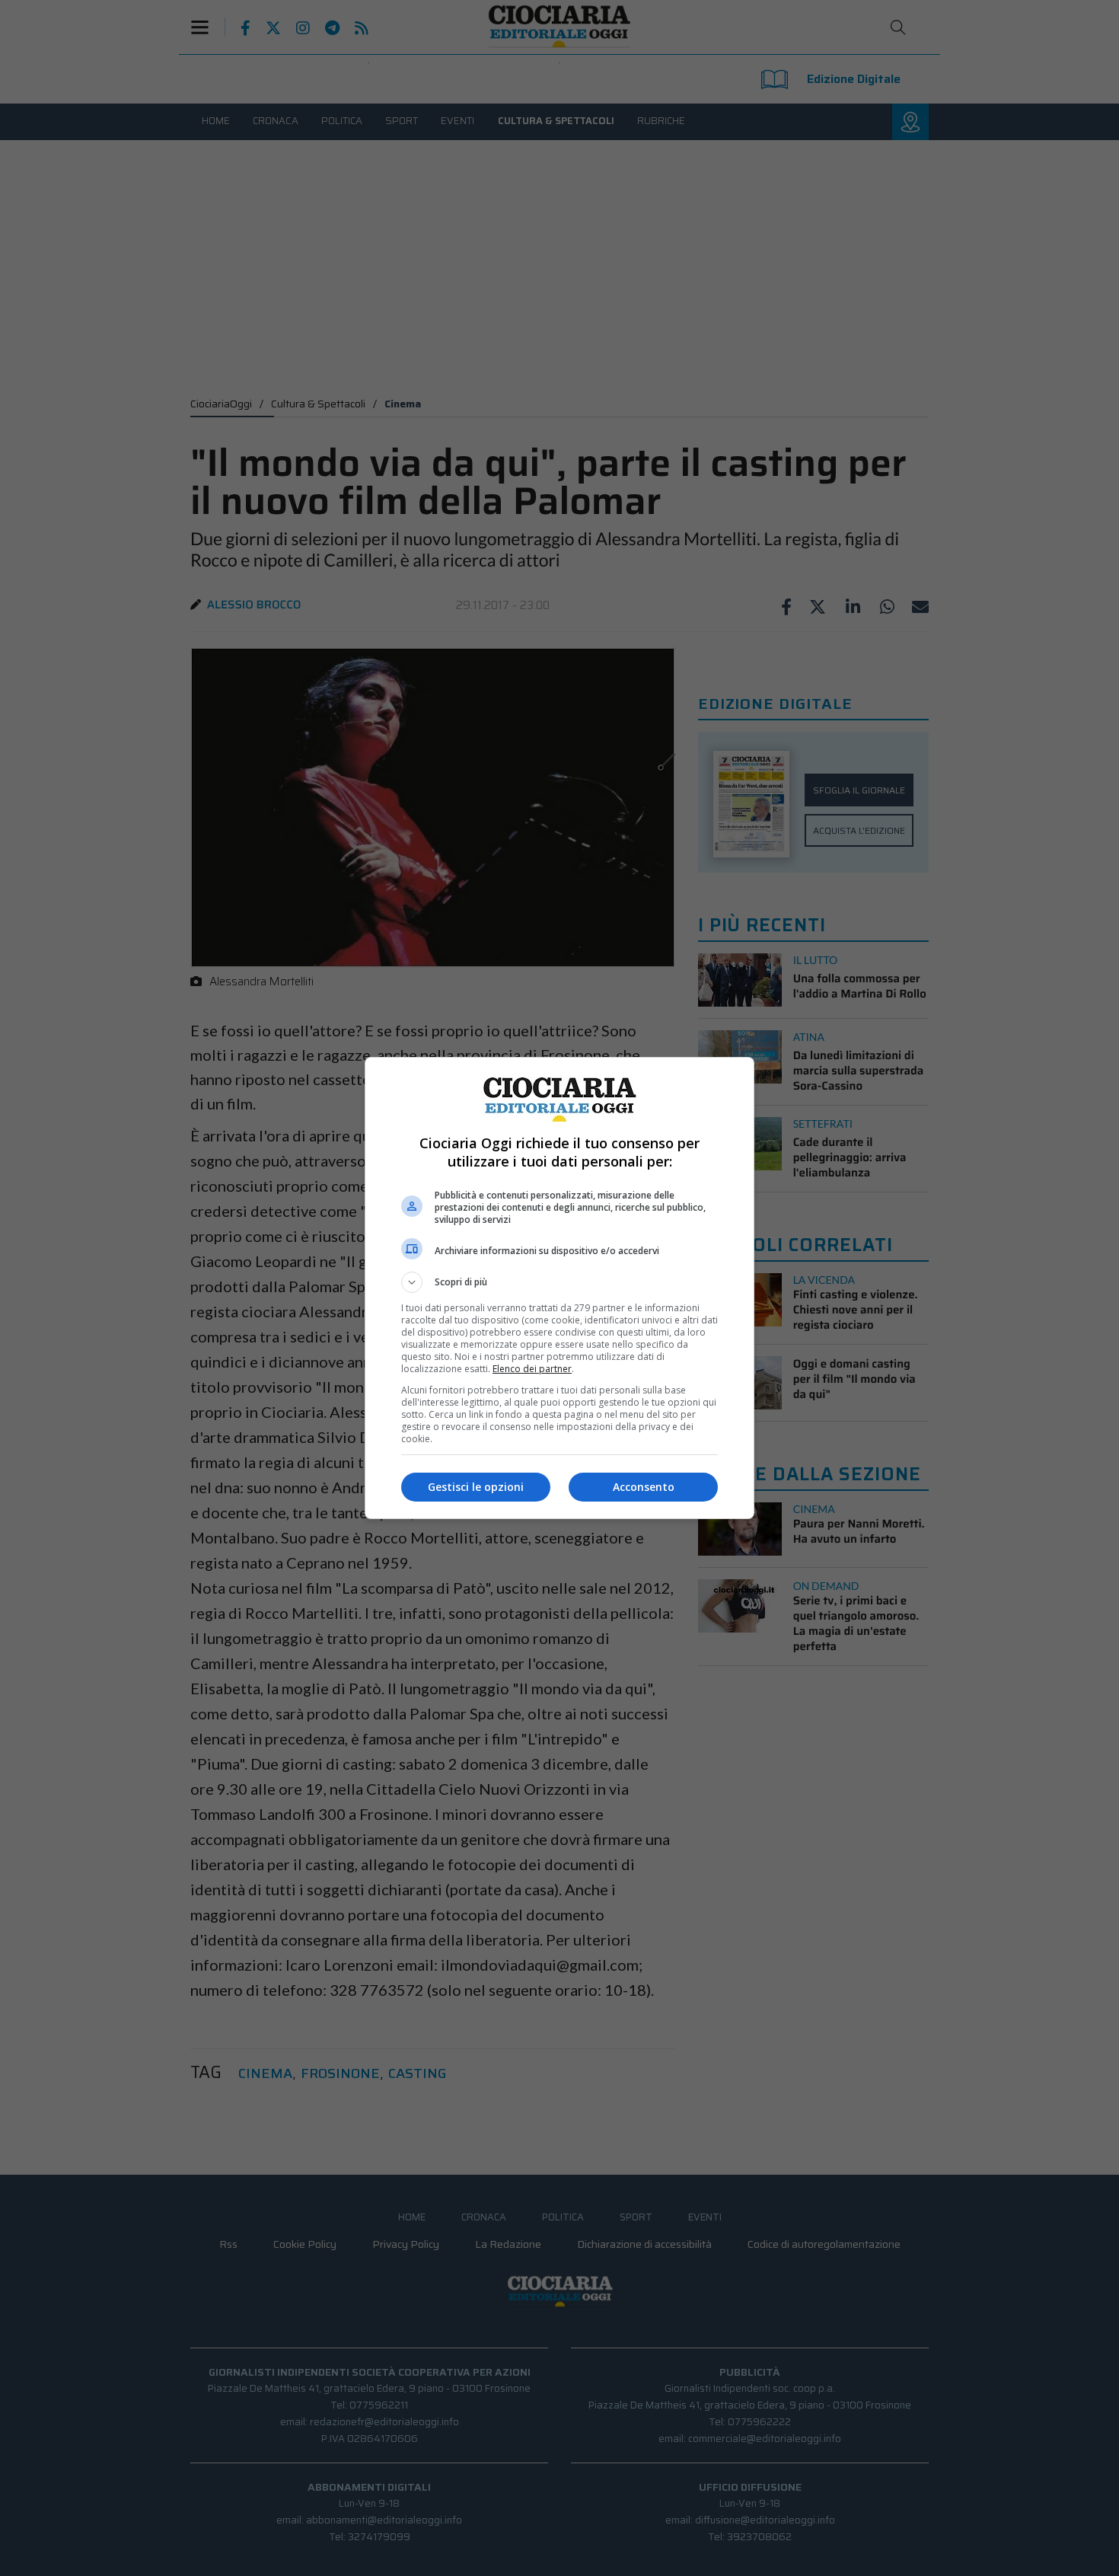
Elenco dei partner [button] (532, 1369)
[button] (559, 1282)
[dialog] (559, 1288)
